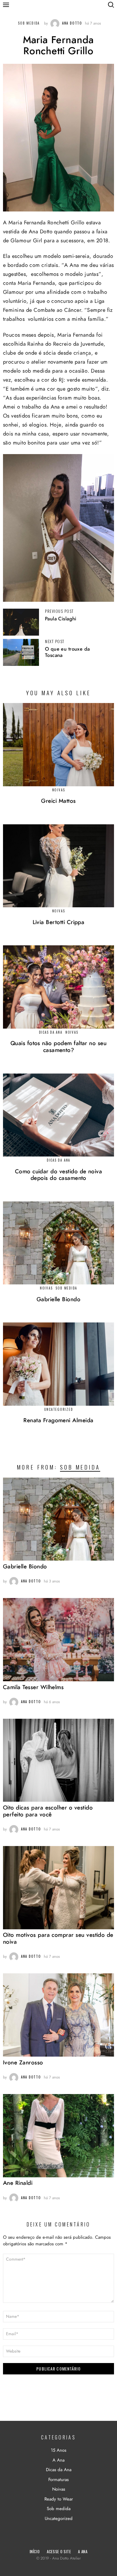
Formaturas (58, 2480)
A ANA (83, 2551)
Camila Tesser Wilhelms (33, 1687)
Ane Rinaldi (18, 2183)
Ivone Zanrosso (23, 2063)
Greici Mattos (58, 801)
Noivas (59, 790)
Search (111, 5)
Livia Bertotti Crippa (59, 922)
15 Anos (58, 2450)
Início (35, 2551)
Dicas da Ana (51, 1032)
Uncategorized (59, 1409)
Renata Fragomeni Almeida (58, 1421)
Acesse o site (59, 2551)
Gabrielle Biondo (59, 1300)
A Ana (58, 2460)
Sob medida (66, 1288)
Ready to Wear (59, 2499)
